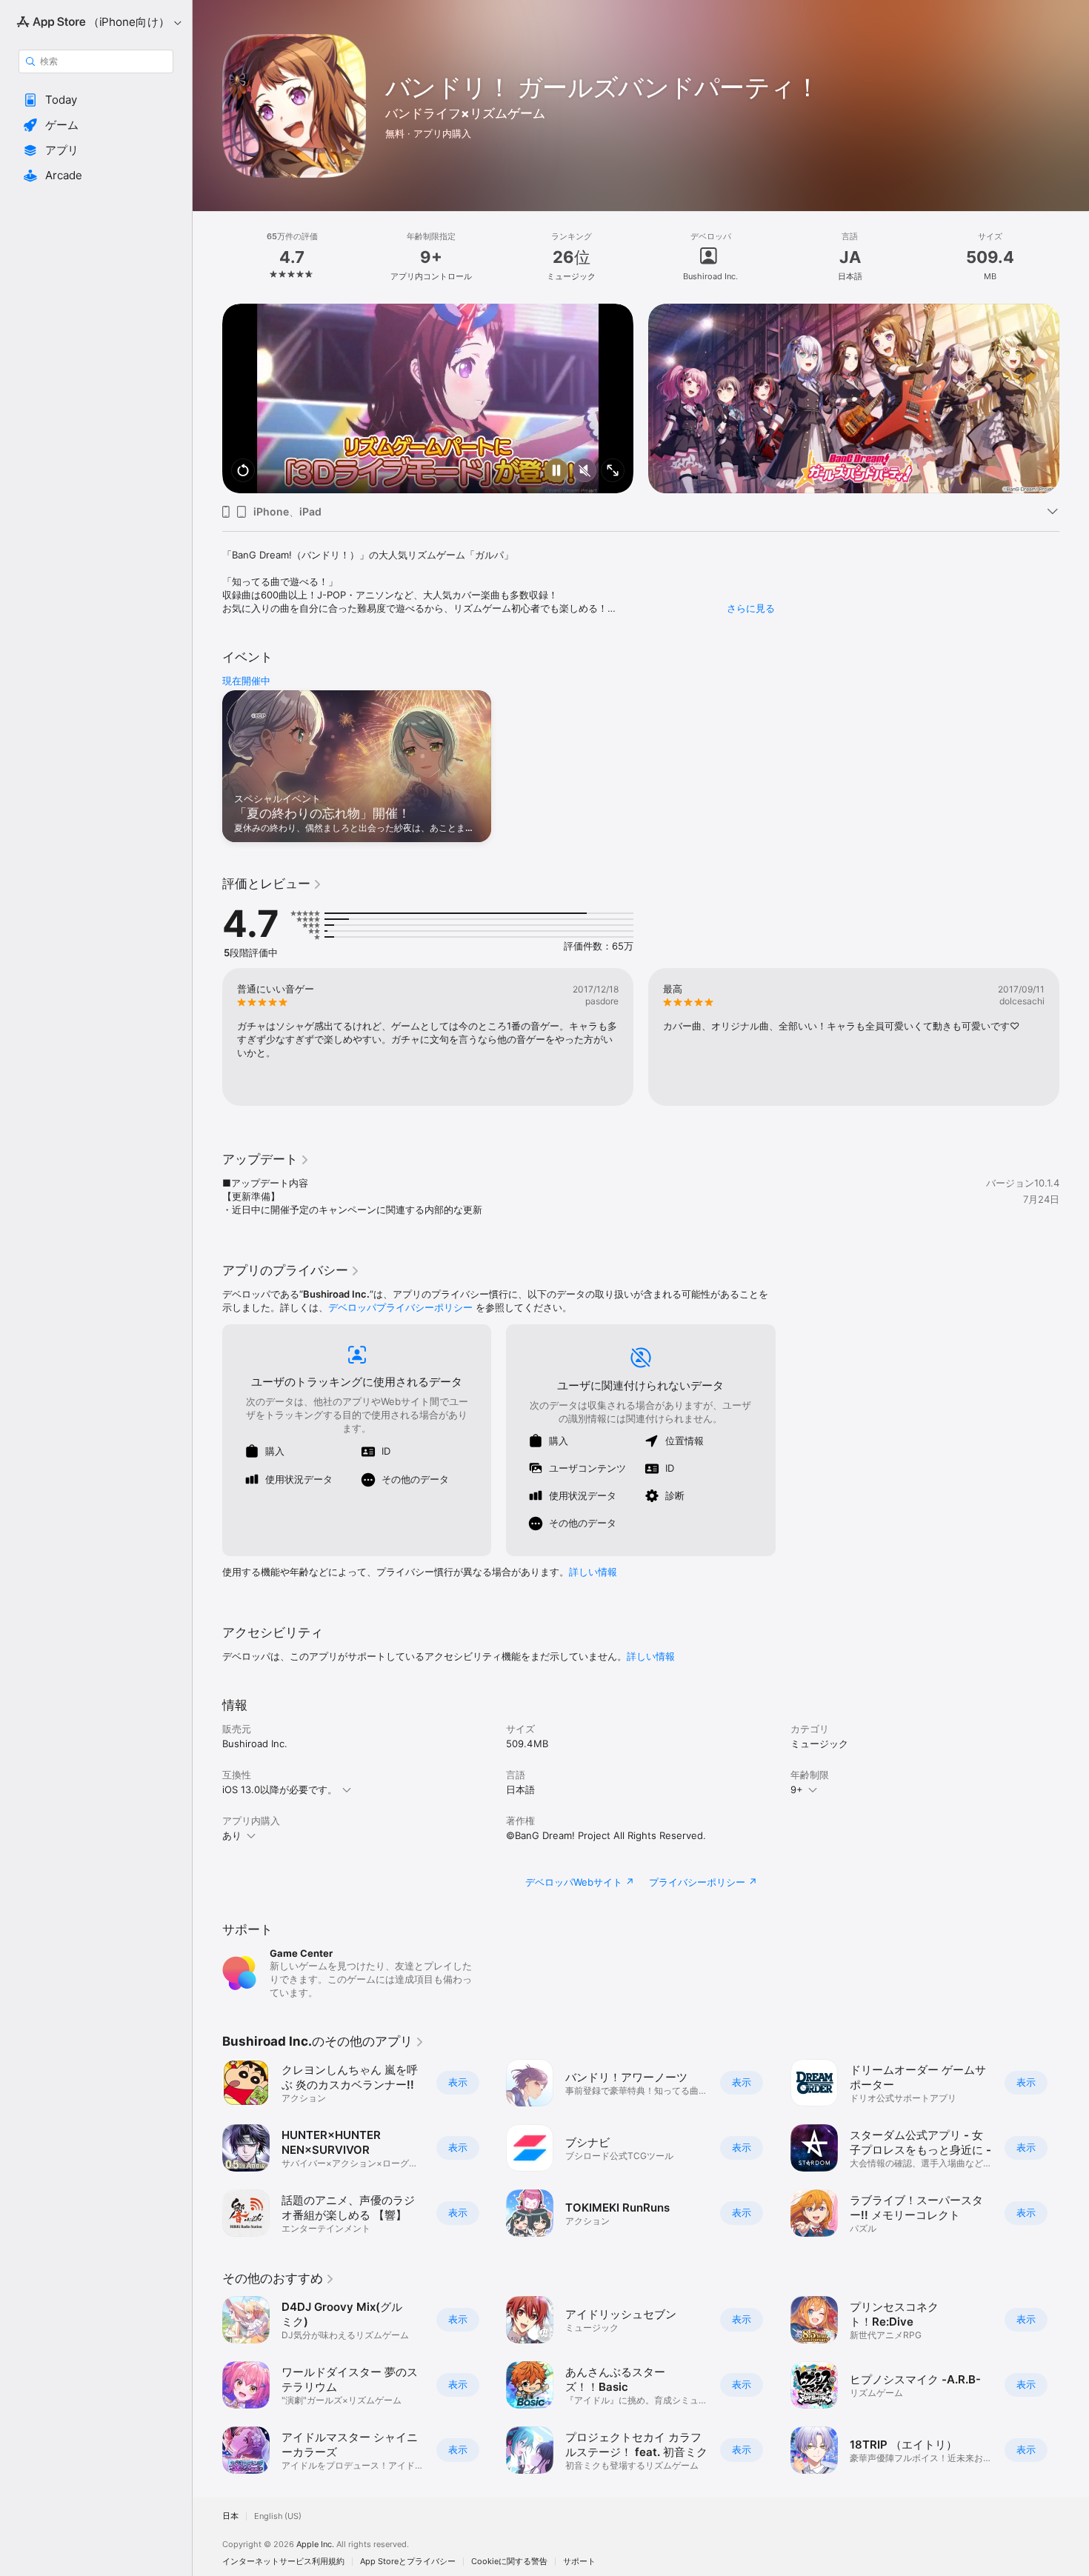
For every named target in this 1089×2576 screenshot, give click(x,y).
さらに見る (751, 608)
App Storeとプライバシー (408, 2562)
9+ (797, 1789)
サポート (579, 2562)
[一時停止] (556, 471)
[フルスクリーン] (613, 471)
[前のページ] (207, 398)
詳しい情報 (593, 1572)
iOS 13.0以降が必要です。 (280, 1789)
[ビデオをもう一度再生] (243, 471)
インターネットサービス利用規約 (283, 2562)
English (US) (278, 2516)
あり (232, 1835)
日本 (230, 2516)
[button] (96, 100)
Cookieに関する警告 (509, 2562)
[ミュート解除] (585, 471)
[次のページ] (1074, 398)
